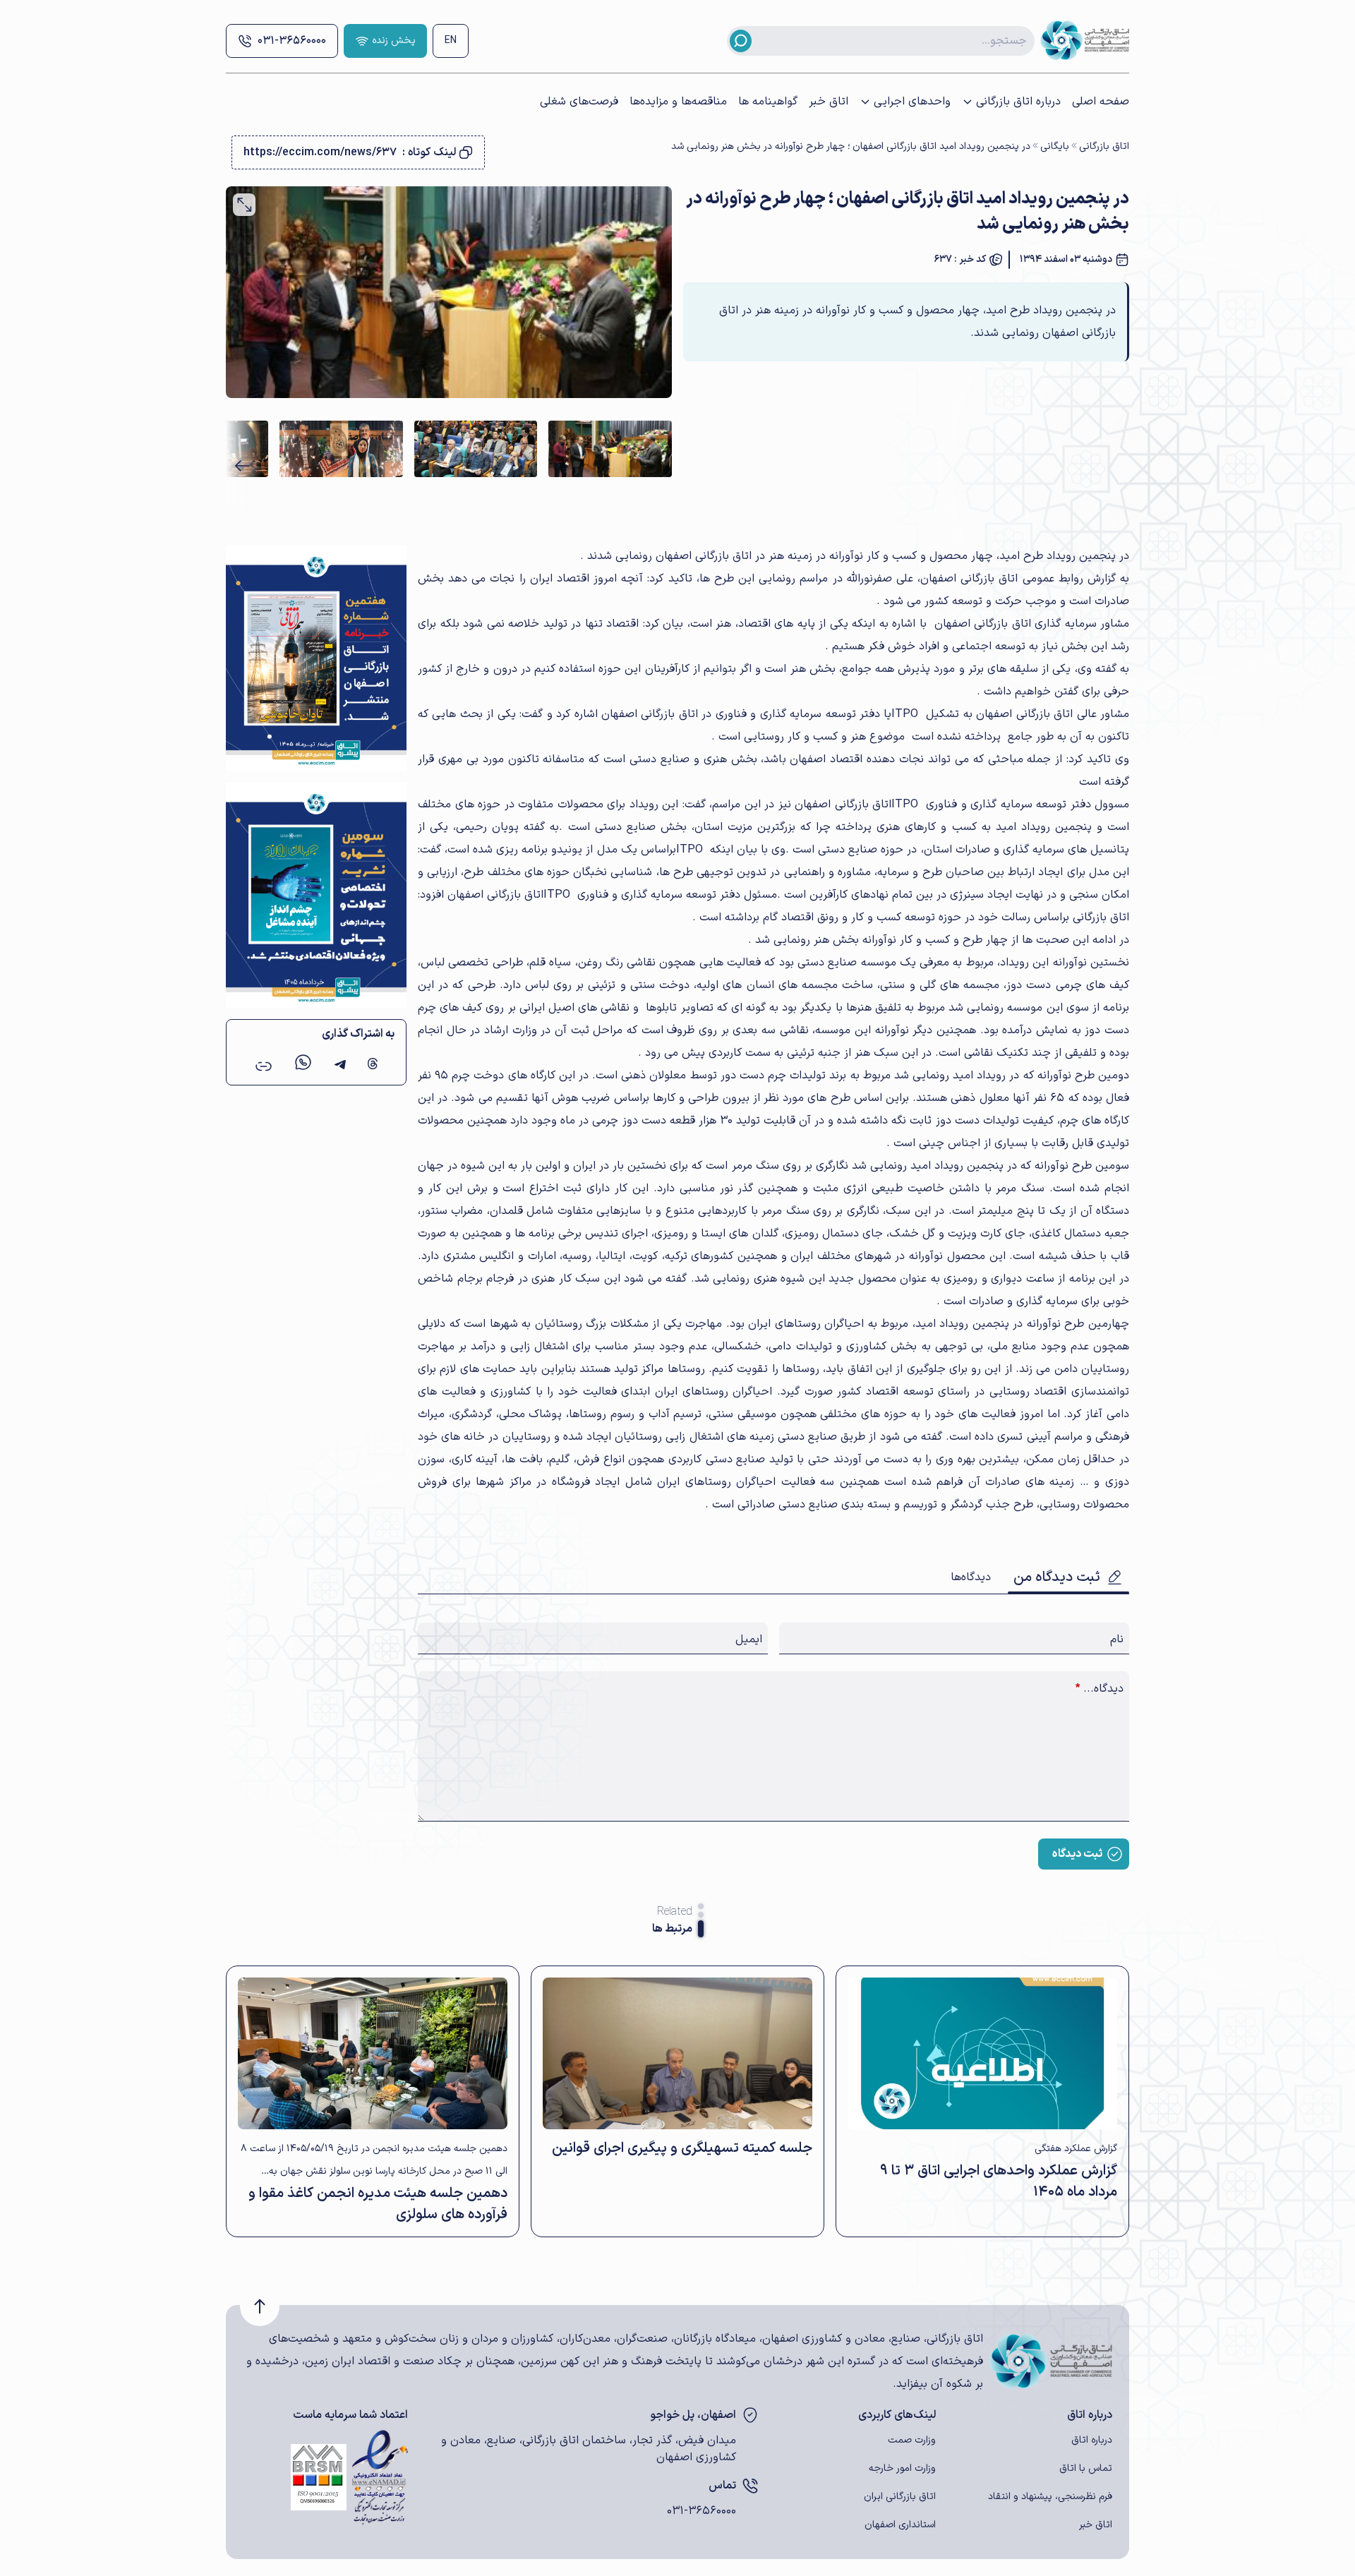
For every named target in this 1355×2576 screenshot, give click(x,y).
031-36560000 (292, 41)
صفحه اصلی (1101, 102)
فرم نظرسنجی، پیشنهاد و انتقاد (1050, 2497)
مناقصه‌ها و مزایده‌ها (678, 102)
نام (1117, 1639)
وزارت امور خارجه (902, 2468)
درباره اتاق (1092, 2440)
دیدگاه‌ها (971, 1577)
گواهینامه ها (768, 102)
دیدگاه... (1100, 1689)
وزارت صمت (912, 2440)
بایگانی (1055, 146)
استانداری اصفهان (900, 2525)
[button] (242, 466)
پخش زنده (394, 41)
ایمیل (749, 1639)
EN (451, 41)
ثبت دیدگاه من (1057, 1577)
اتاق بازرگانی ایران (900, 2497)
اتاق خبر (829, 102)
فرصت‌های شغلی (579, 102)
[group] (610, 449)
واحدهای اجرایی (912, 102)
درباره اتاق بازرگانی (1018, 102)
